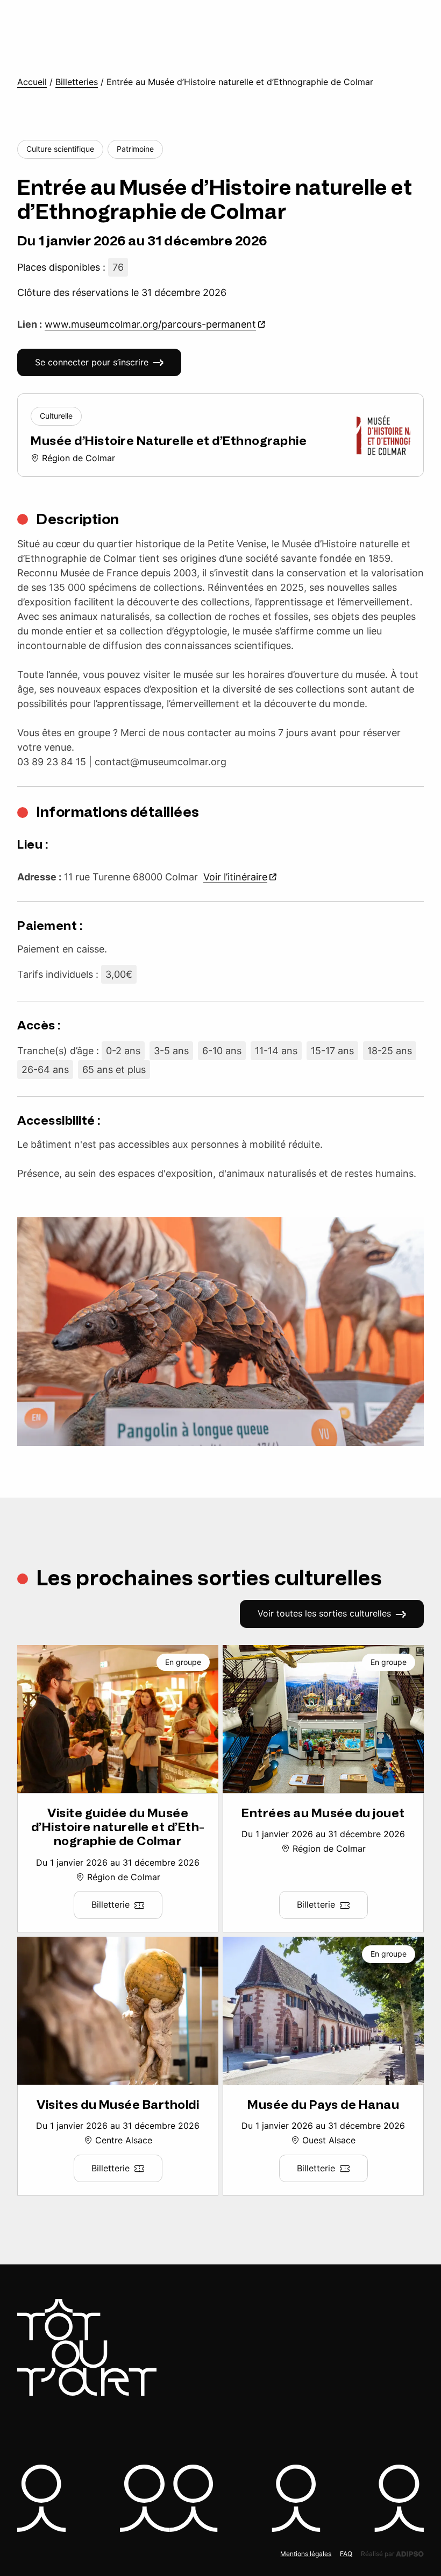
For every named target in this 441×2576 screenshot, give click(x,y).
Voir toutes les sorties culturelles (324, 1613)
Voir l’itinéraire (235, 877)
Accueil (32, 82)
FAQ (346, 2554)
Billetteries (77, 82)
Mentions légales (306, 2554)
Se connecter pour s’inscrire (92, 362)
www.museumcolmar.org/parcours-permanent (150, 324)
